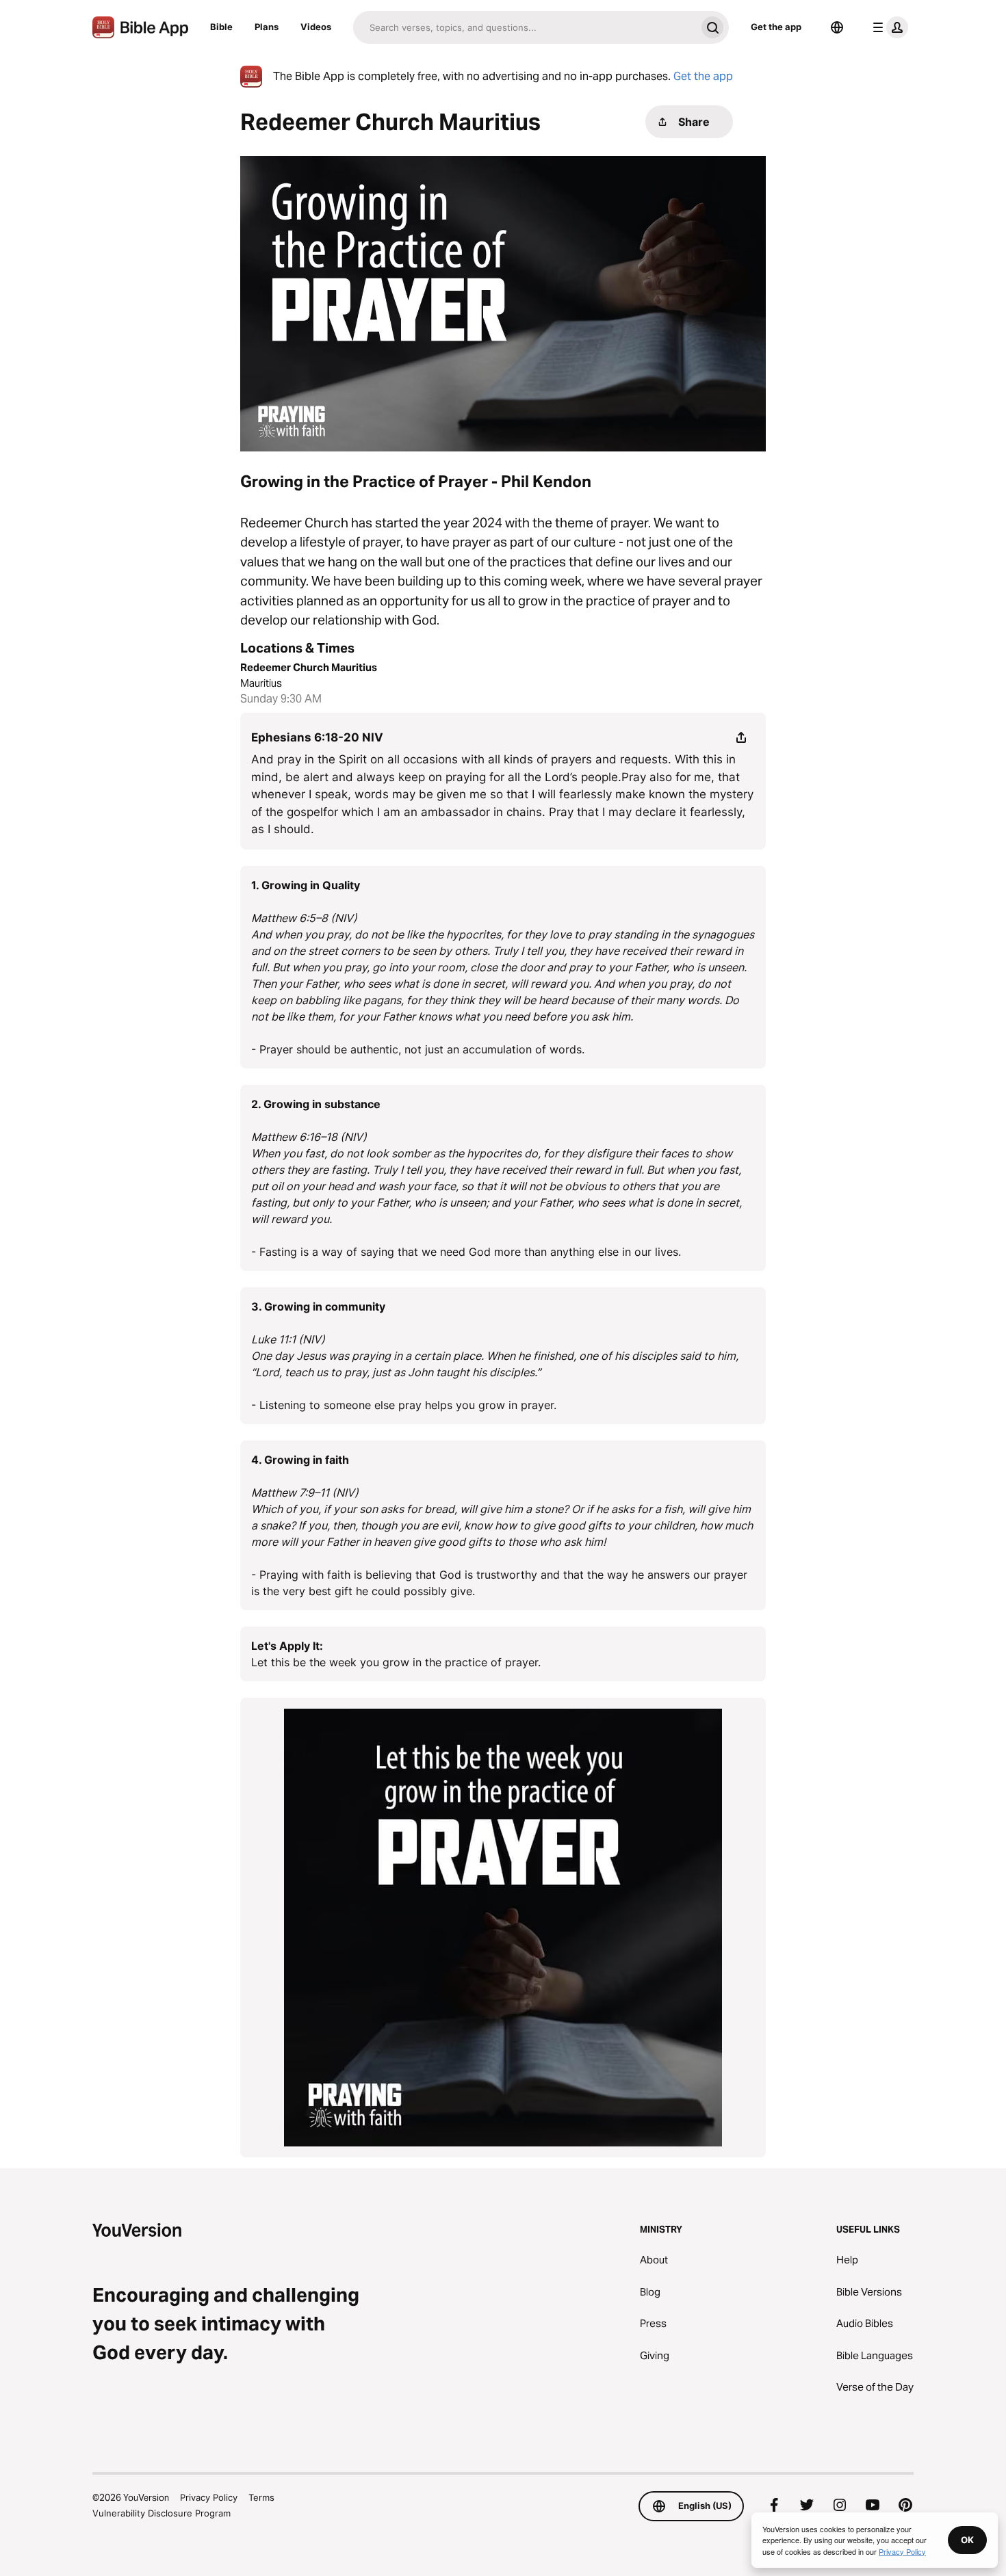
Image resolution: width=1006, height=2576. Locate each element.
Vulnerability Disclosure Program (162, 2513)
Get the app (776, 27)
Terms (261, 2497)
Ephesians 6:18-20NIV (317, 737)
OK (967, 2540)
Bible (221, 27)
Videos (316, 27)
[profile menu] (888, 27)
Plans (267, 27)
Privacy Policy (209, 2497)
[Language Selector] (837, 27)
